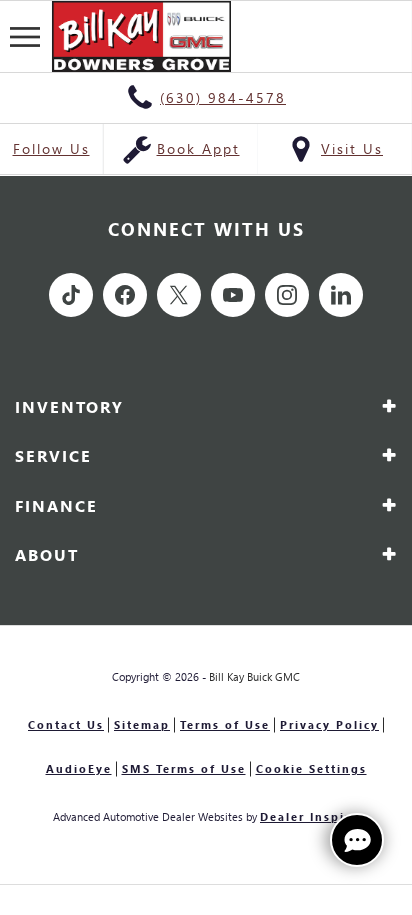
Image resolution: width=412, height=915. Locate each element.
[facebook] (125, 295)
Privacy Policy (329, 724)
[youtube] (233, 295)
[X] (179, 295)
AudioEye (79, 768)
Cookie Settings (311, 768)
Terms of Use (225, 724)
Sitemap (142, 724)
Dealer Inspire (309, 816)
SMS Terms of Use (184, 768)
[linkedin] (341, 295)
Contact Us (66, 724)
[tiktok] (71, 295)
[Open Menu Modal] (26, 36)
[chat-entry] (357, 840)
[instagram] (287, 295)
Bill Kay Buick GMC (254, 676)
